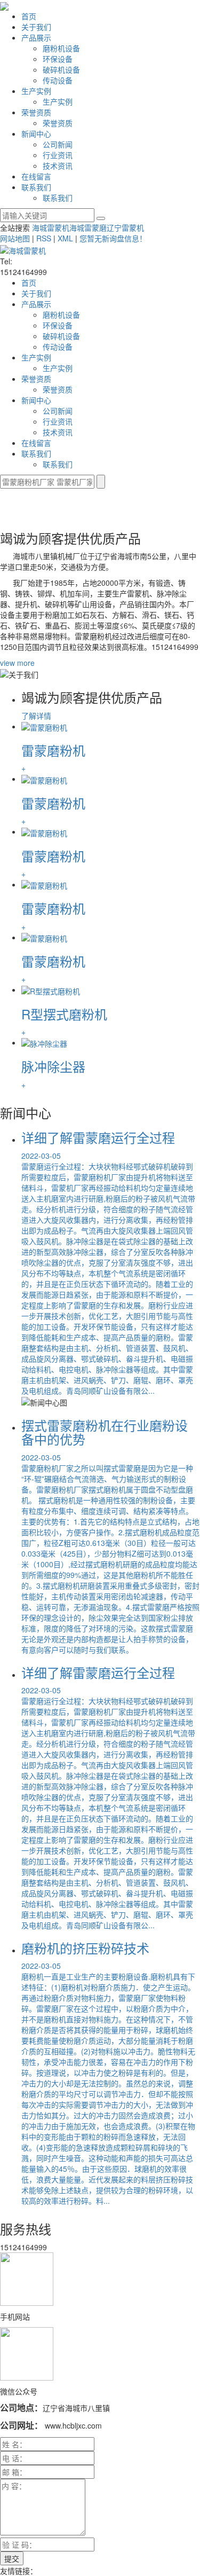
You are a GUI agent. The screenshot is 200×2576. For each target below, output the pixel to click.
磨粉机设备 (61, 48)
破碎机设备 (61, 69)
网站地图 (15, 238)
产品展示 (36, 37)
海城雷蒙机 (51, 227)
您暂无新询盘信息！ (113, 238)
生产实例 (36, 91)
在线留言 (36, 176)
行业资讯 (58, 155)
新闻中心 (36, 133)
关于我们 (36, 27)
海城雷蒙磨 (88, 227)
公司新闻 (58, 144)
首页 (29, 16)
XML (65, 238)
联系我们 (36, 187)
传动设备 (58, 80)
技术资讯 (58, 166)
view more (17, 663)
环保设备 (58, 59)
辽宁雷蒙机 (125, 227)
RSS (44, 238)
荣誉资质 (36, 112)
